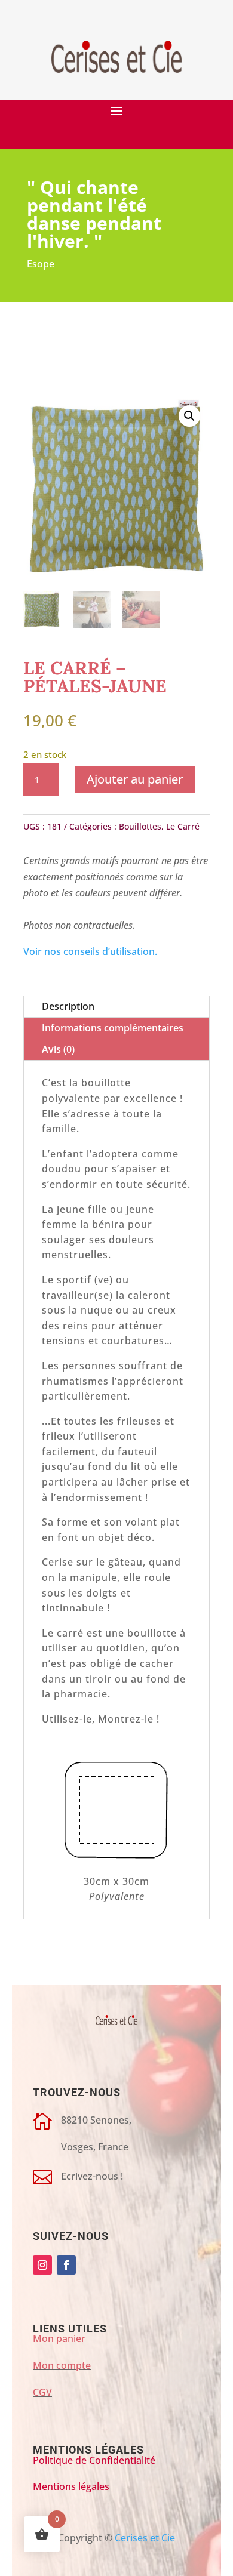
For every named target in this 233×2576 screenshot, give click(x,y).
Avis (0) (58, 1049)
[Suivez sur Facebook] (66, 2265)
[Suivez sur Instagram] (42, 2265)
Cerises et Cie (145, 2538)
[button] (189, 416)
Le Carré (183, 826)
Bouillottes (140, 826)
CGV (42, 2392)
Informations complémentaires (113, 1028)
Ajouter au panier (135, 779)
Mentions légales (71, 2486)
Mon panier (59, 2338)
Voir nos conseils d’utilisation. (90, 951)
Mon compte (62, 2365)
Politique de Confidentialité (94, 2460)
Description (68, 1006)
